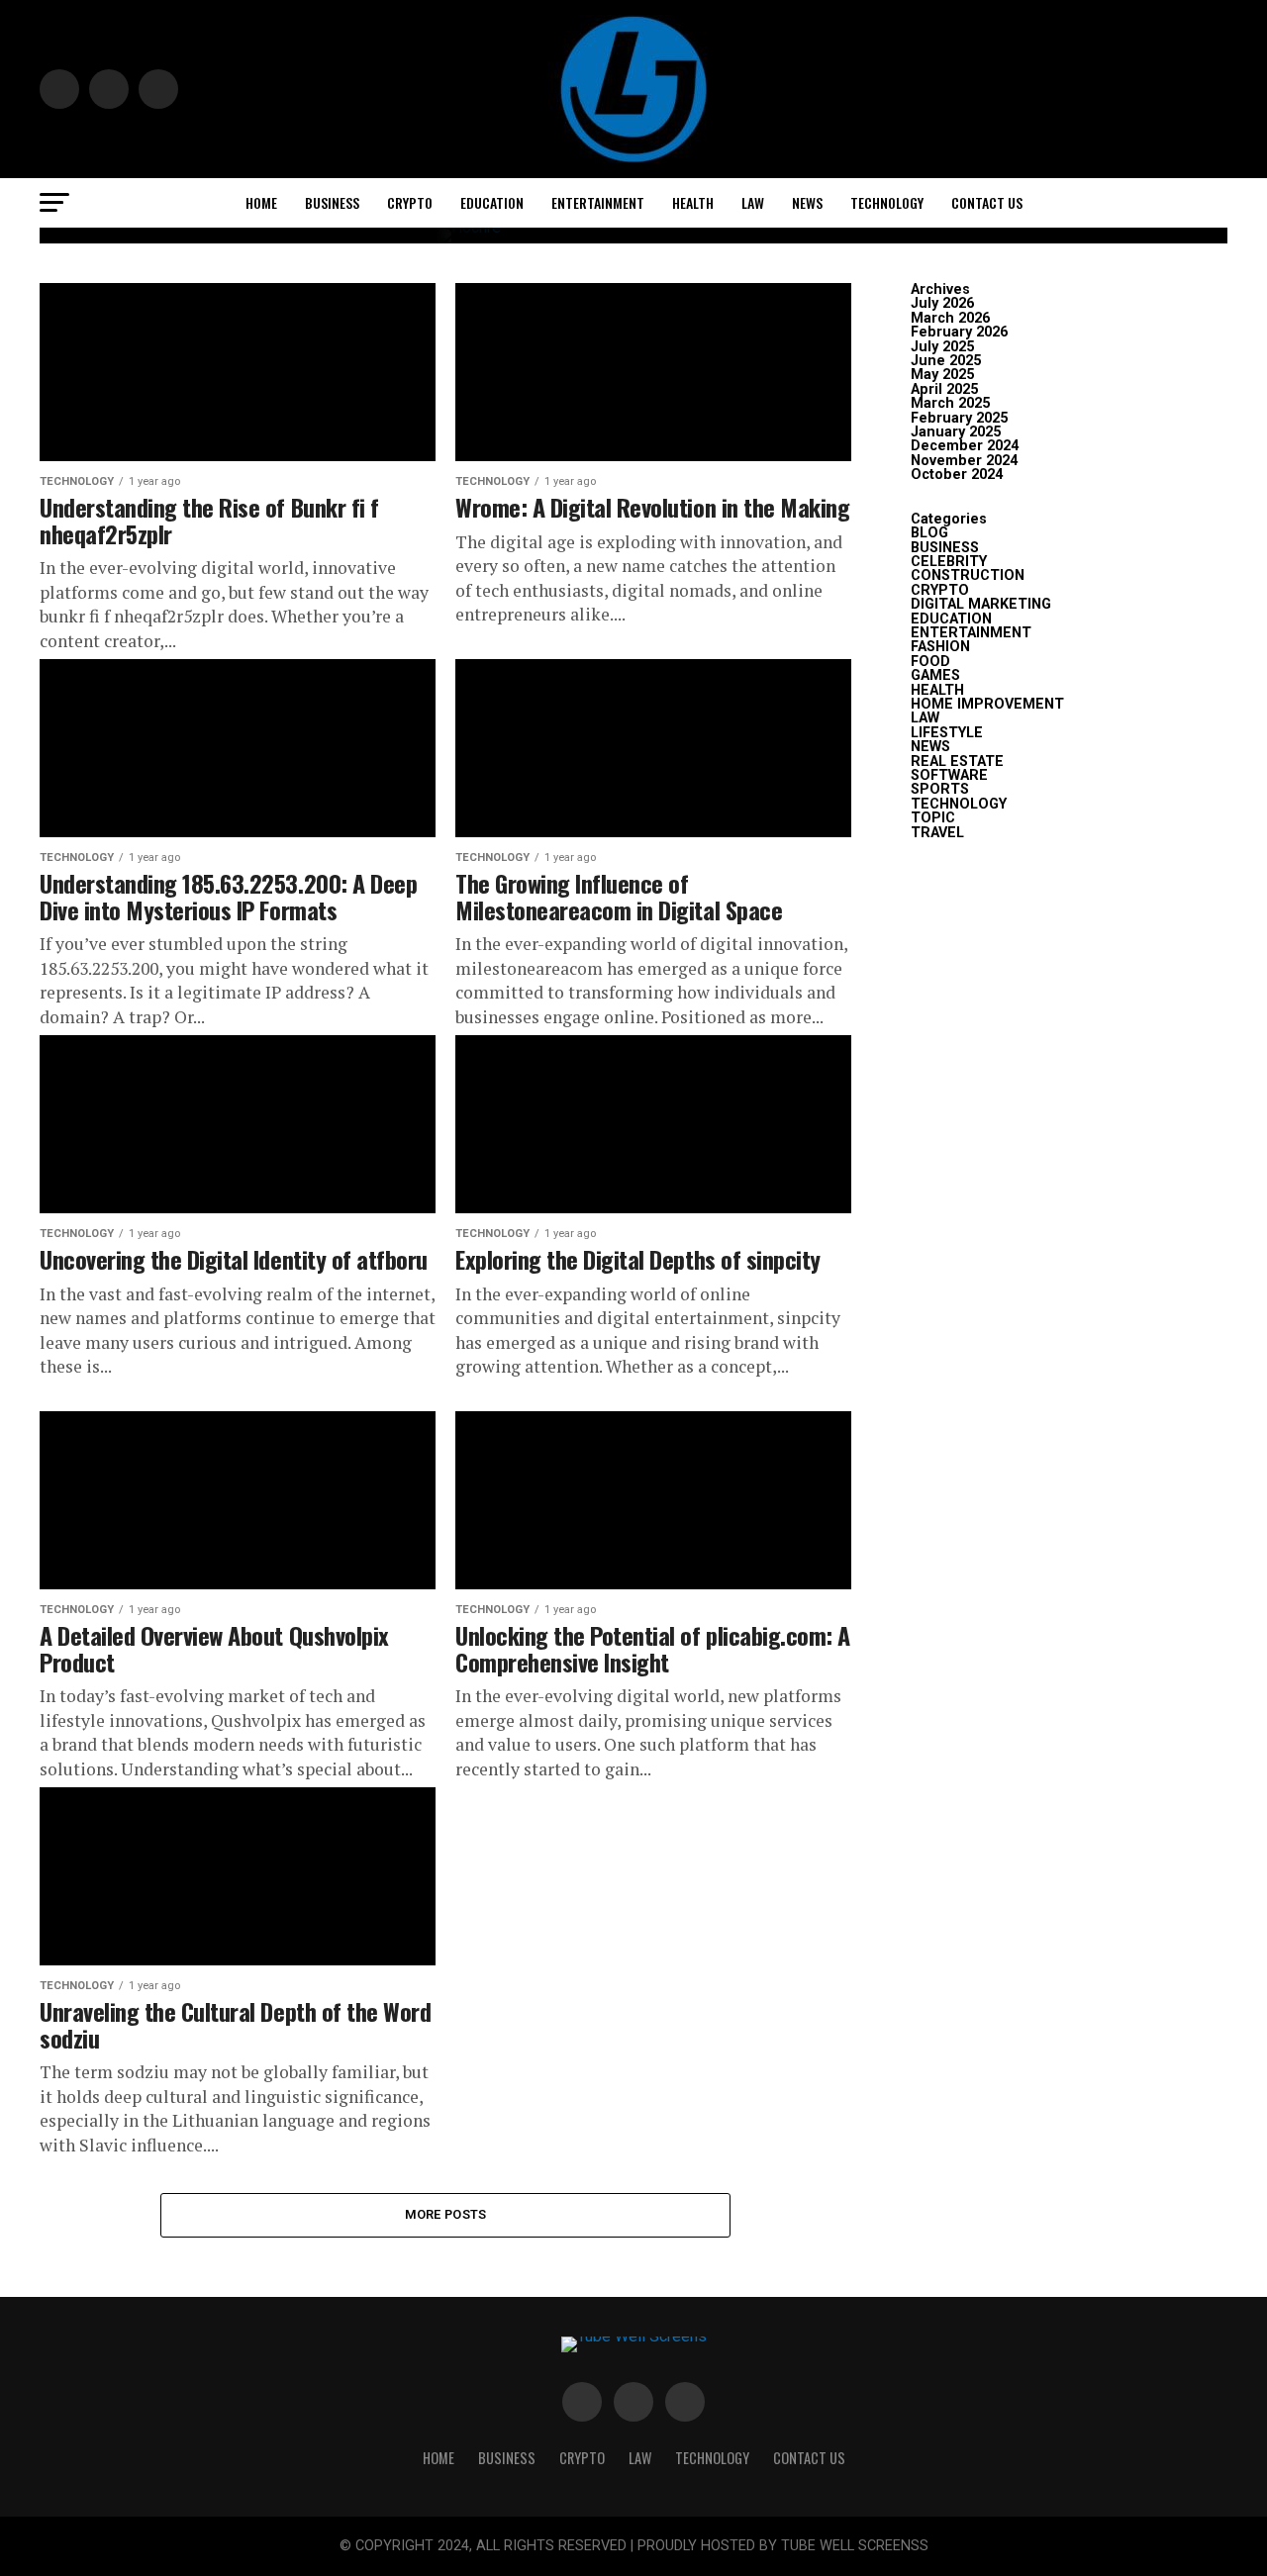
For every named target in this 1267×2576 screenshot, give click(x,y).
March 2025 (950, 403)
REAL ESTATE (957, 762)
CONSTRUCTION (968, 575)
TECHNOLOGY (887, 202)
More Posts (446, 2214)
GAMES (935, 675)
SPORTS (940, 789)
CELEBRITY (949, 562)
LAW (753, 202)
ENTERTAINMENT (598, 202)
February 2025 (959, 418)
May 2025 (942, 375)
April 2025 (944, 389)
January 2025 (956, 432)
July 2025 (942, 347)
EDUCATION (492, 202)
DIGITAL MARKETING (981, 604)
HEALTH (693, 202)
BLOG (929, 533)
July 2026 (942, 303)
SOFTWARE (949, 775)
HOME (261, 202)
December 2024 (965, 446)
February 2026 (959, 332)
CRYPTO (410, 202)
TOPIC (933, 818)
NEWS (807, 202)
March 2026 (950, 318)
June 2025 (946, 361)
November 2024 (964, 461)
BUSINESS (332, 202)
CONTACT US (987, 202)
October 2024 (957, 475)
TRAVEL (937, 833)
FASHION (940, 647)
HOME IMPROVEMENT (987, 704)
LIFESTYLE (947, 733)
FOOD (930, 662)
